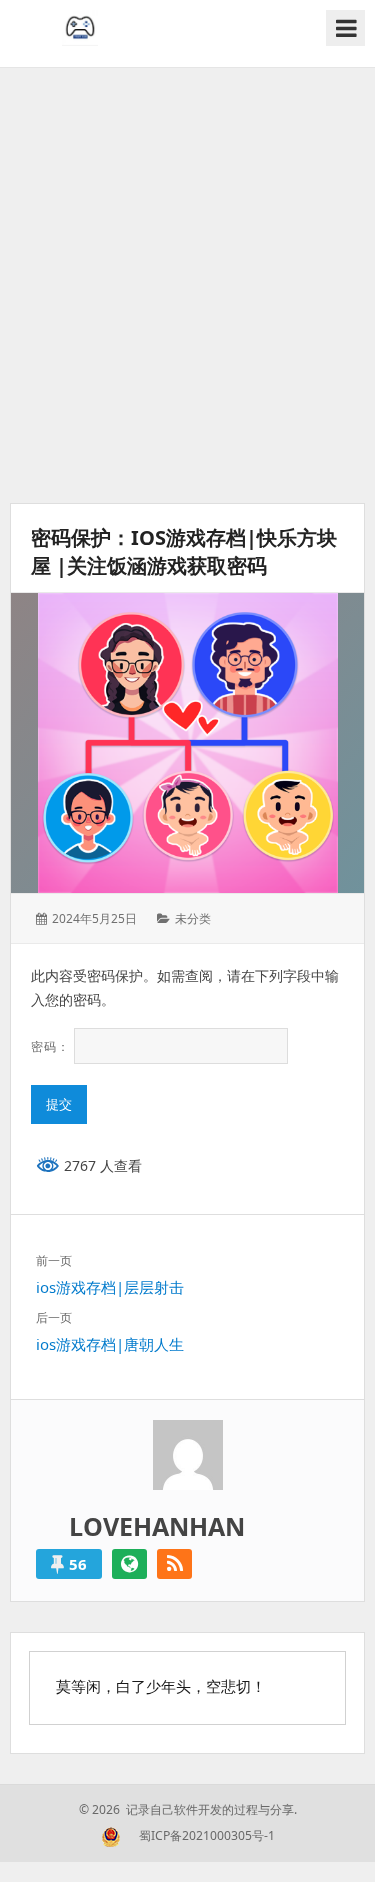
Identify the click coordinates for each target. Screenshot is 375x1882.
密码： (52, 1046)
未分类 (193, 918)
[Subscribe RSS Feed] (174, 1564)
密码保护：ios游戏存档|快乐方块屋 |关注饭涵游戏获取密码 (184, 551)
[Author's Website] (129, 1564)
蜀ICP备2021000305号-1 (207, 1835)
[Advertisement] (187, 285)
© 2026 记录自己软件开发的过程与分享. (188, 1809)
